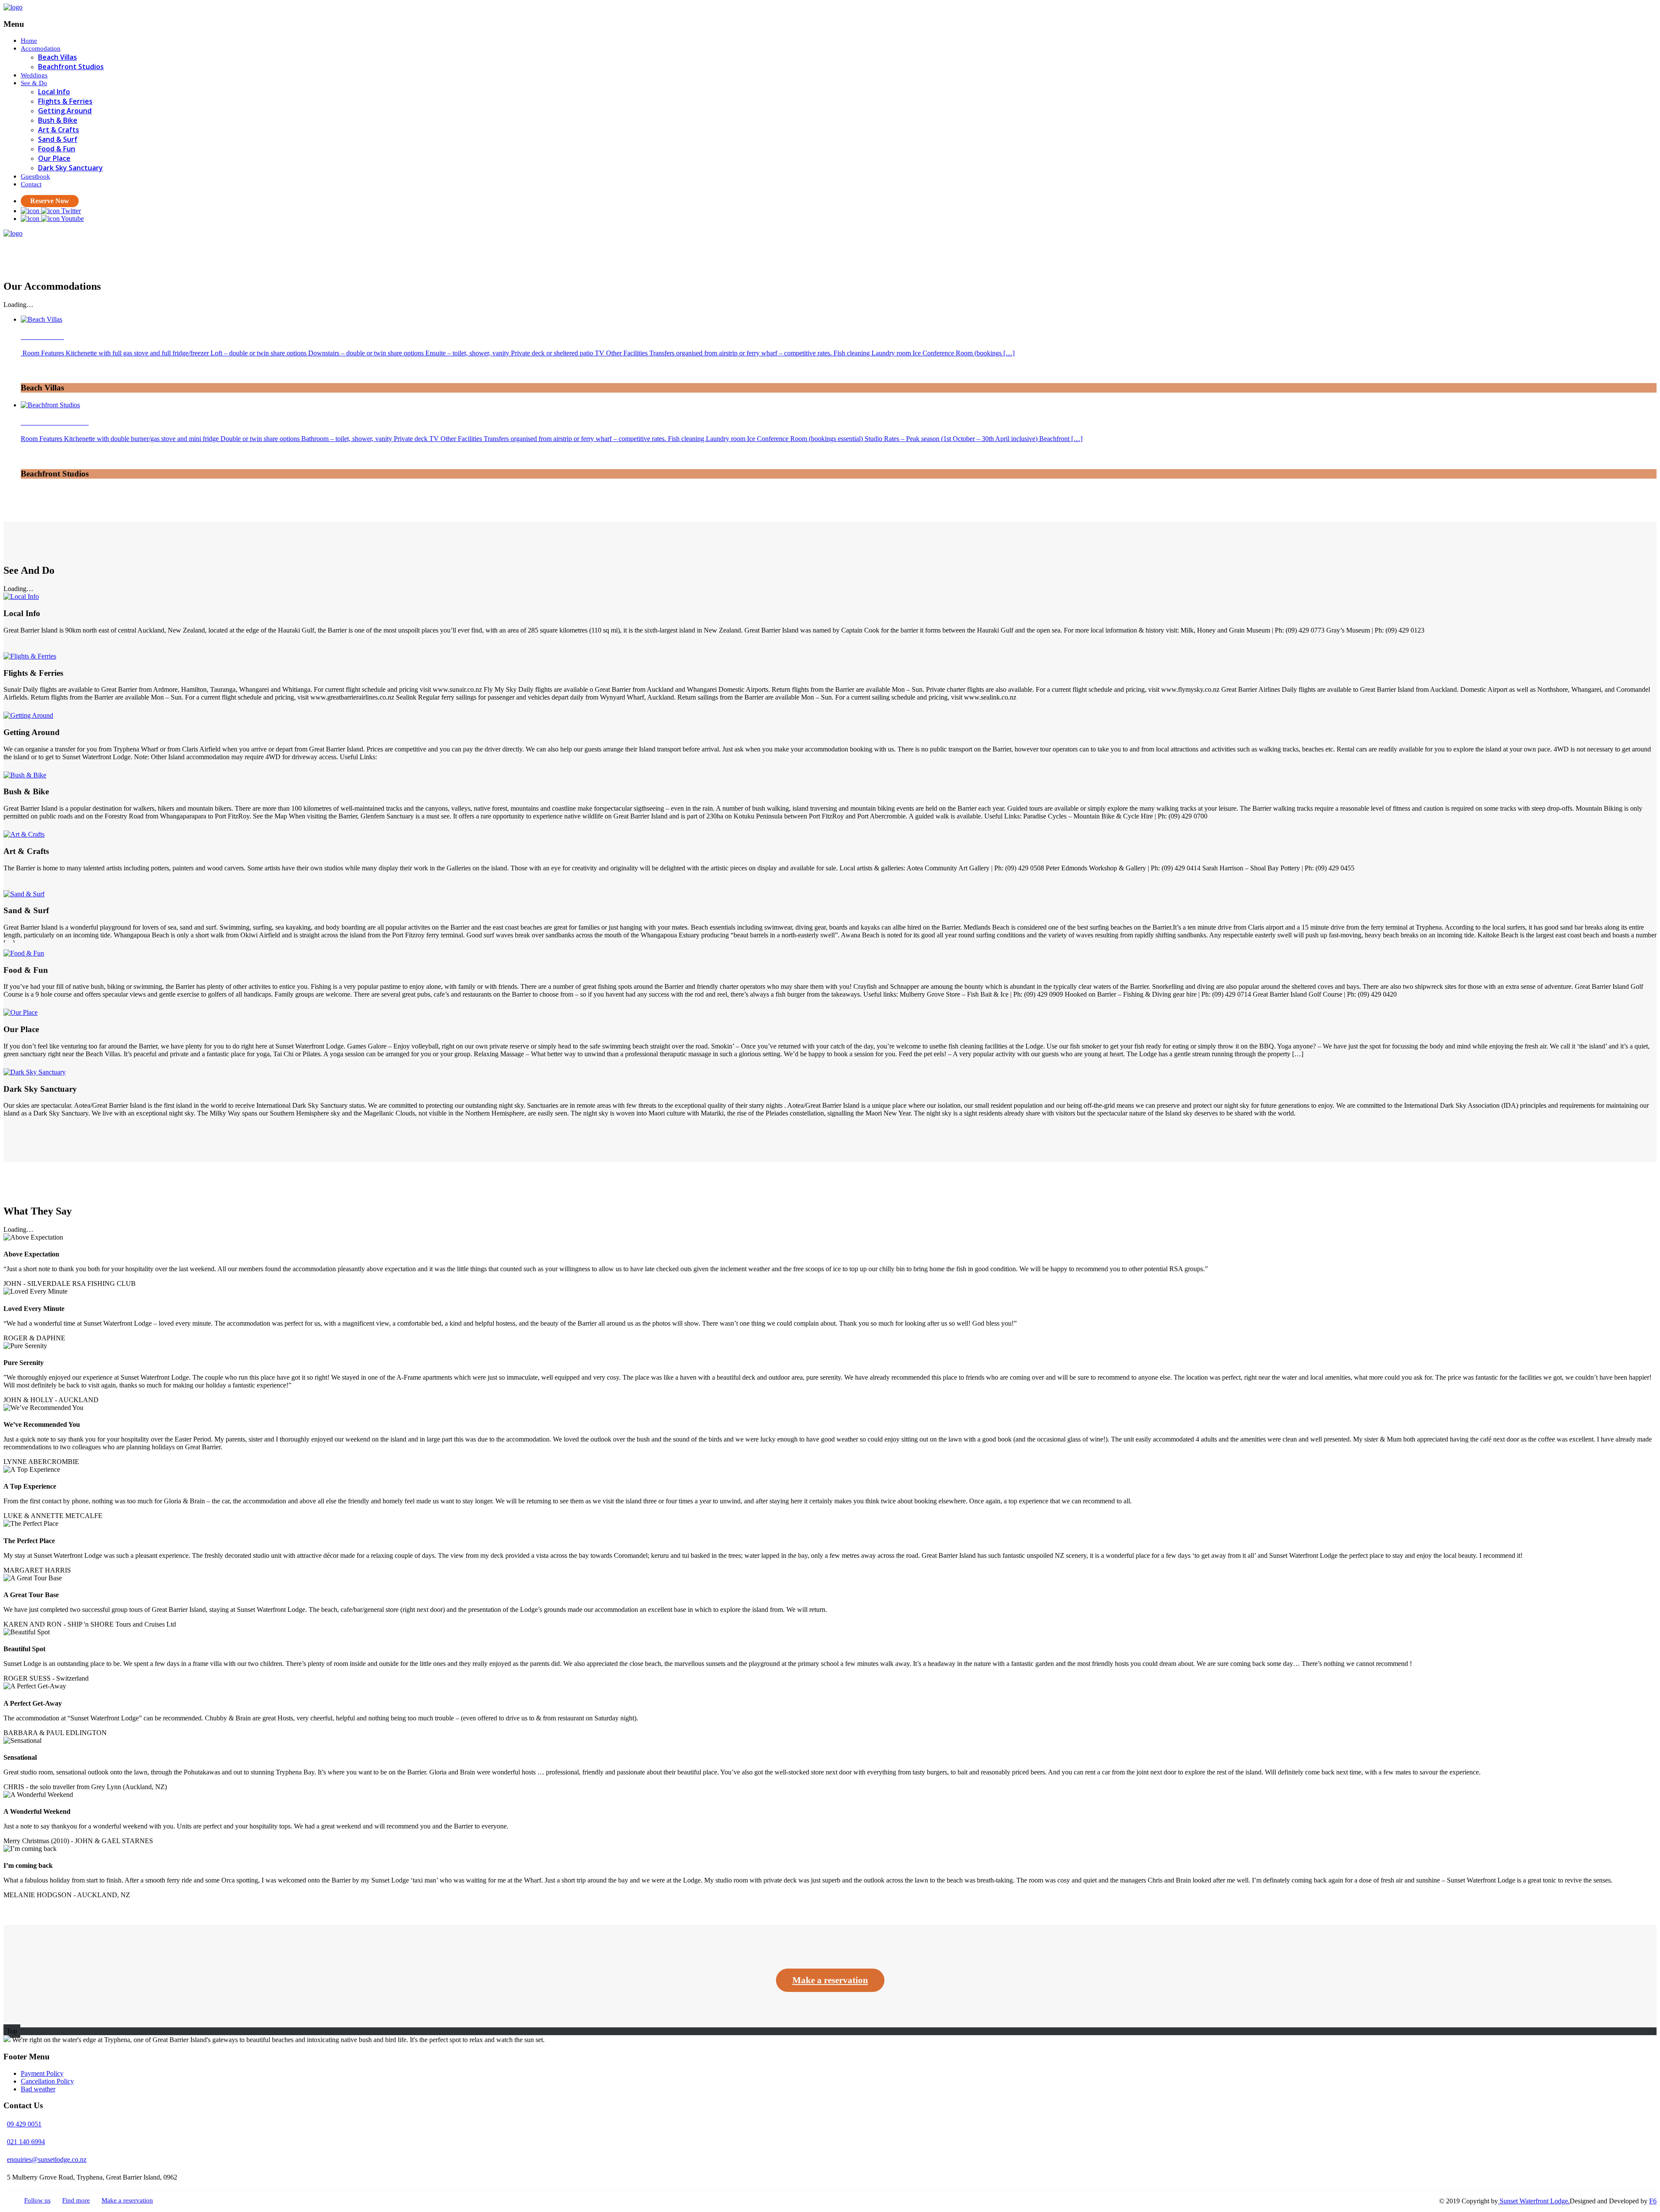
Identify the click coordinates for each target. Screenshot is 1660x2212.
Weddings (34, 75)
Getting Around (65, 111)
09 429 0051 (24, 2124)
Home (29, 41)
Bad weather (38, 2089)
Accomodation (41, 48)
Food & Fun (57, 149)
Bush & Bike (58, 120)
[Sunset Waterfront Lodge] (13, 7)
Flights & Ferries (65, 101)
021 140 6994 (26, 2142)
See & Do (34, 83)
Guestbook (35, 176)
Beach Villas (57, 57)
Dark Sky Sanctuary (70, 168)
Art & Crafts (59, 130)
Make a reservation (830, 1980)
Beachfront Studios (71, 67)
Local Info (54, 92)
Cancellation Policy (47, 2081)
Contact (31, 184)
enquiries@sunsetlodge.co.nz (47, 2159)
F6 (1653, 2201)
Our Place (54, 158)
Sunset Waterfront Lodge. (1534, 2201)
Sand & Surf (58, 139)
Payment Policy (42, 2073)
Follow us (37, 2200)
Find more (76, 2200)
